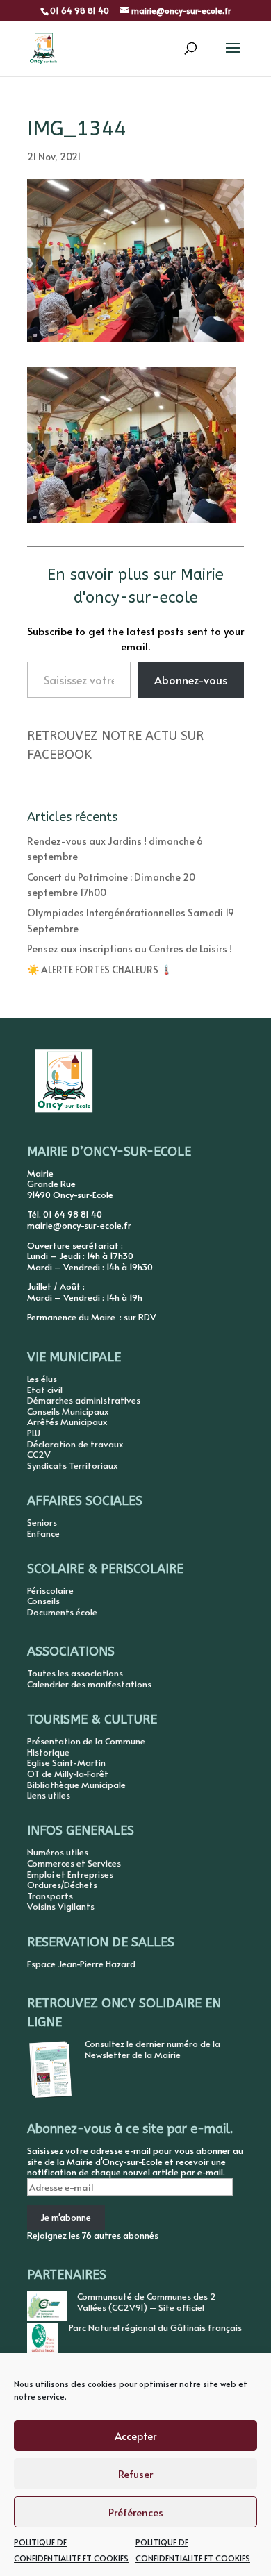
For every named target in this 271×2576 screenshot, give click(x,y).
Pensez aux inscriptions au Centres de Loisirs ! (130, 949)
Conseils (43, 1601)
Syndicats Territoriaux (72, 1465)
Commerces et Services (74, 1863)
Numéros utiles (58, 1852)
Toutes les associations (75, 1673)
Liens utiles (49, 1795)
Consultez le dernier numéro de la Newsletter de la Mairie (153, 2049)
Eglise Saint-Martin (66, 1762)
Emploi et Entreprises (70, 1874)
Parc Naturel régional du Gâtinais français (155, 2327)
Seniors (42, 1522)
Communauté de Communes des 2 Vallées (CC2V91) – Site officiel (147, 2302)
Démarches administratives (84, 1400)
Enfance (43, 1533)
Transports (50, 1896)
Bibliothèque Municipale (76, 1785)
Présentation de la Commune (86, 1741)
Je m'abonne (66, 2217)
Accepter (135, 2435)
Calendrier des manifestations (89, 1684)
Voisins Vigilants (61, 1906)
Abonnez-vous (191, 680)
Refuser (135, 2474)
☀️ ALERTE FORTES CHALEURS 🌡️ (100, 969)
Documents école (62, 1612)
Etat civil (45, 1390)
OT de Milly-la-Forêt (68, 1774)
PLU (34, 1433)
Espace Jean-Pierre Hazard (81, 1964)
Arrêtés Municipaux (67, 1422)
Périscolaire (50, 1590)
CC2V (39, 1454)
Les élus (42, 1379)
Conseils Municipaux (68, 1411)
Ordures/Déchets (62, 1885)
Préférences (136, 2512)
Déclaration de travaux (75, 1444)
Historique (48, 1752)
